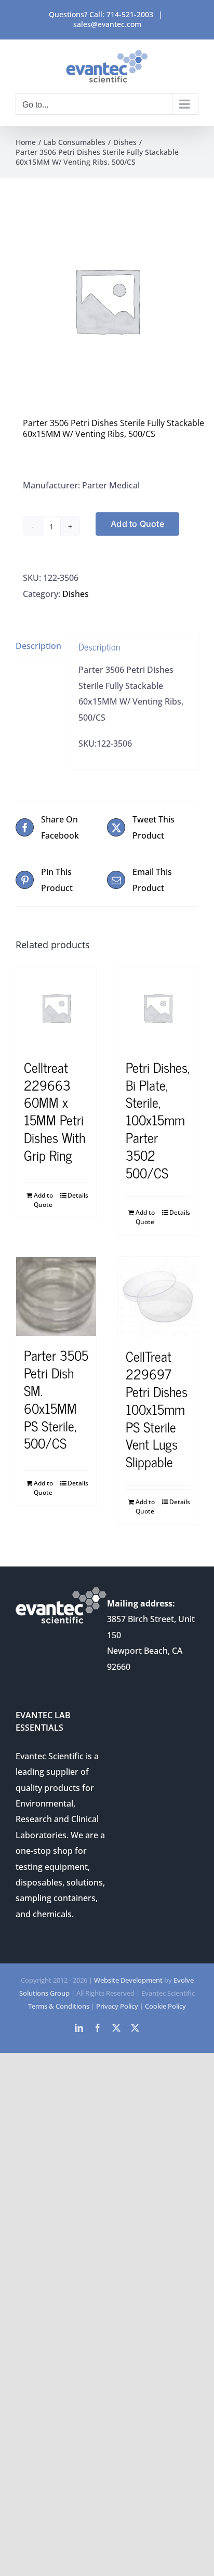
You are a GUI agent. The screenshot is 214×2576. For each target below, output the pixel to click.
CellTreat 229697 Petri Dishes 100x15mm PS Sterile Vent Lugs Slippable (157, 1409)
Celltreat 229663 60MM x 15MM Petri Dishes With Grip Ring (55, 1111)
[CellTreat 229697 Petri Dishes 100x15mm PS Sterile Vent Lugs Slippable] (158, 1297)
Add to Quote (137, 524)
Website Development (128, 1980)
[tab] (39, 646)
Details (78, 1195)
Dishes (76, 594)
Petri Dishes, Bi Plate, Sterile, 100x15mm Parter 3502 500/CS (158, 1120)
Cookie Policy (165, 2006)
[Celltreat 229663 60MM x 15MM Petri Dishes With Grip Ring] (56, 1008)
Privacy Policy (117, 2006)
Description (38, 646)
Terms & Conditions (59, 2006)
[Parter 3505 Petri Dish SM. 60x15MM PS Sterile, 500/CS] (56, 1296)
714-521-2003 (130, 14)
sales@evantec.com (107, 24)
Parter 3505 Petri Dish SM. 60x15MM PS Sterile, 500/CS (56, 1399)
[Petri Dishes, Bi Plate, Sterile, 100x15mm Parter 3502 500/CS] (158, 1008)
